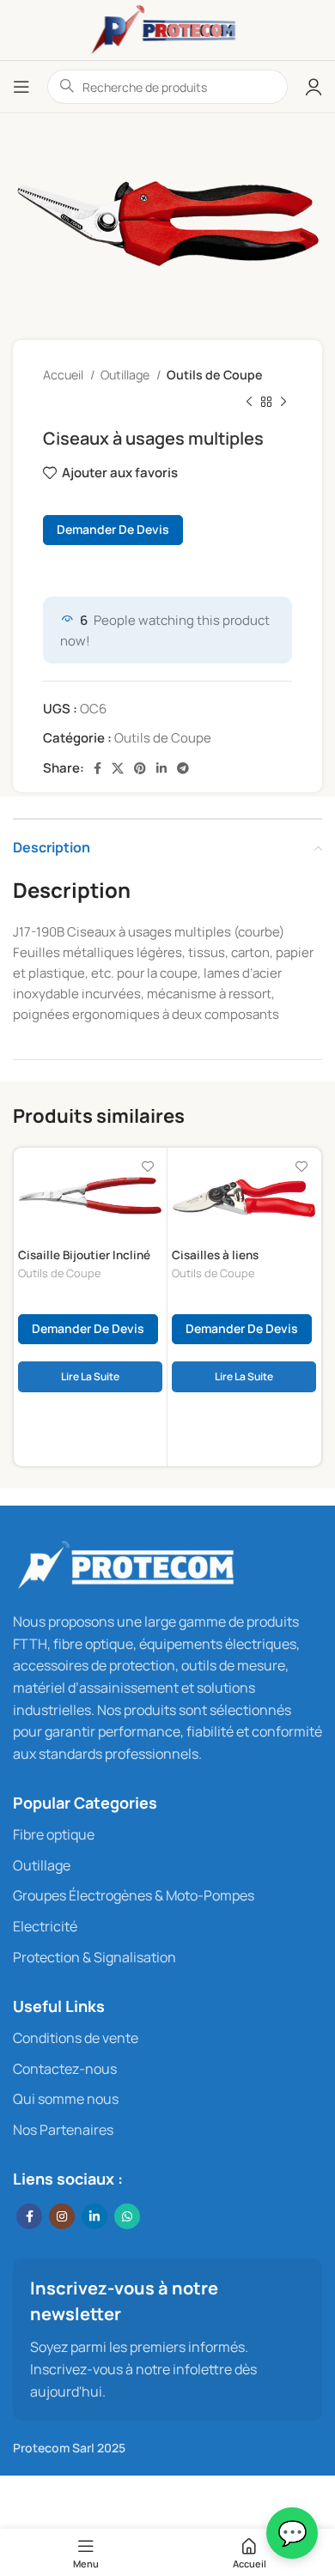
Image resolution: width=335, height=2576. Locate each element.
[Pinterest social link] (140, 768)
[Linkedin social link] (161, 768)
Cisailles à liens (215, 1255)
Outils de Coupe (215, 375)
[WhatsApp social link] (127, 2216)
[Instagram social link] (62, 2216)
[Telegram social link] (183, 768)
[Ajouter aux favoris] (147, 1167)
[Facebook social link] (97, 768)
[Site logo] (167, 29)
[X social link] (118, 768)
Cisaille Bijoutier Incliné (84, 1255)
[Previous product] (249, 403)
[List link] (167, 1835)
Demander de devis (113, 529)
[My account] (314, 87)
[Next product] (283, 403)
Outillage (126, 375)
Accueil (64, 375)
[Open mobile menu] (21, 87)
